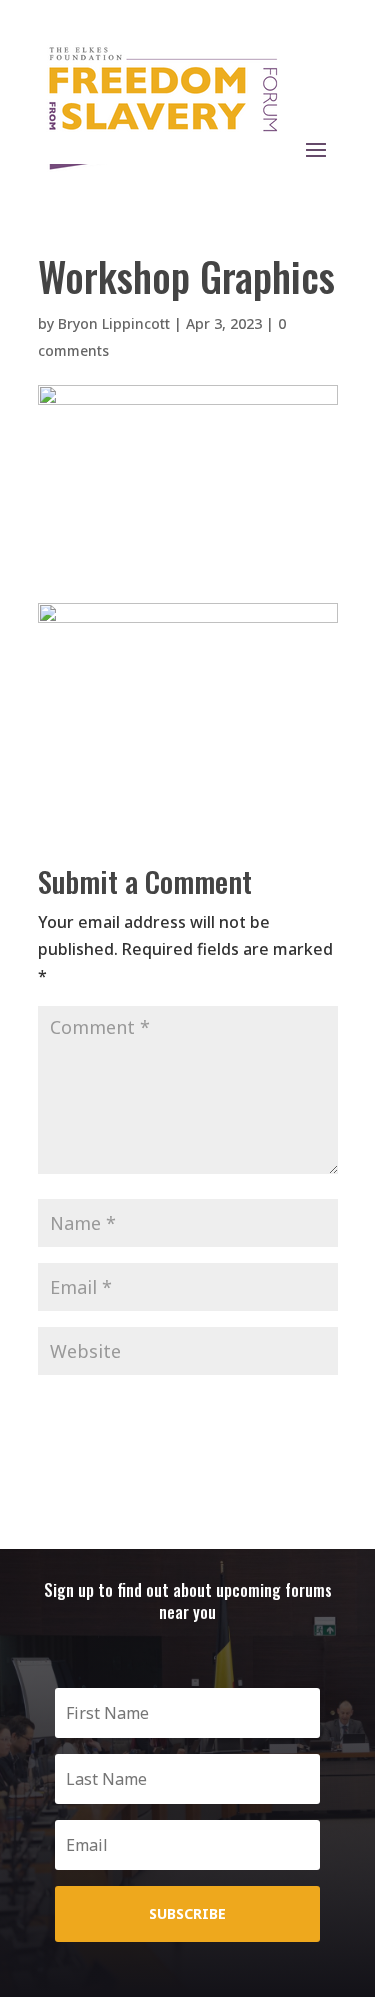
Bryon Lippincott (114, 323)
